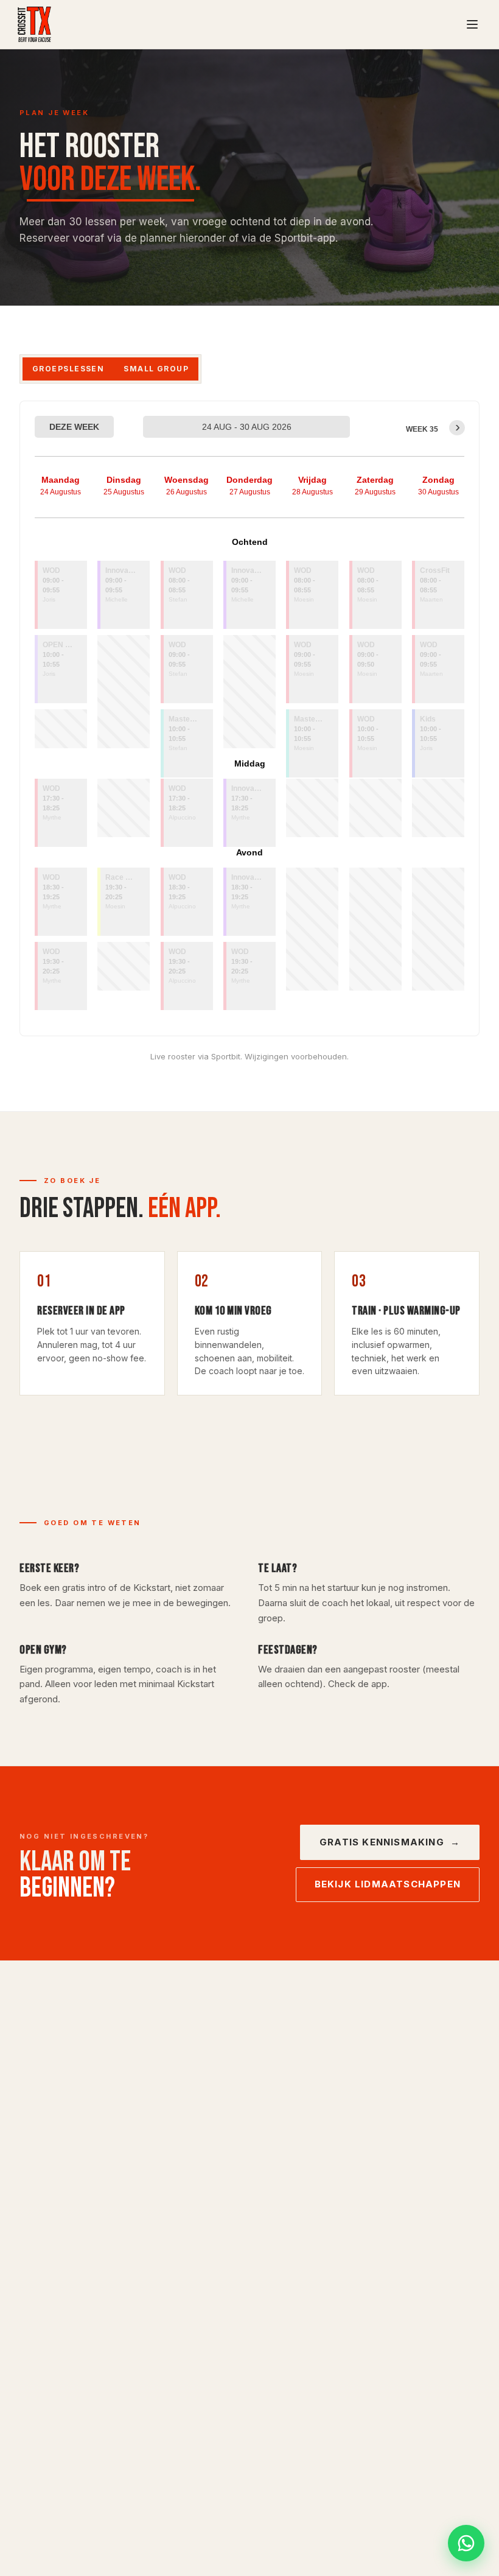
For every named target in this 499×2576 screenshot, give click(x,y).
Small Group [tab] (156, 369)
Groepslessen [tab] (68, 369)
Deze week (74, 427)
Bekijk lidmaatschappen (388, 1884)
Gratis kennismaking (390, 1842)
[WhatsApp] (466, 2543)
